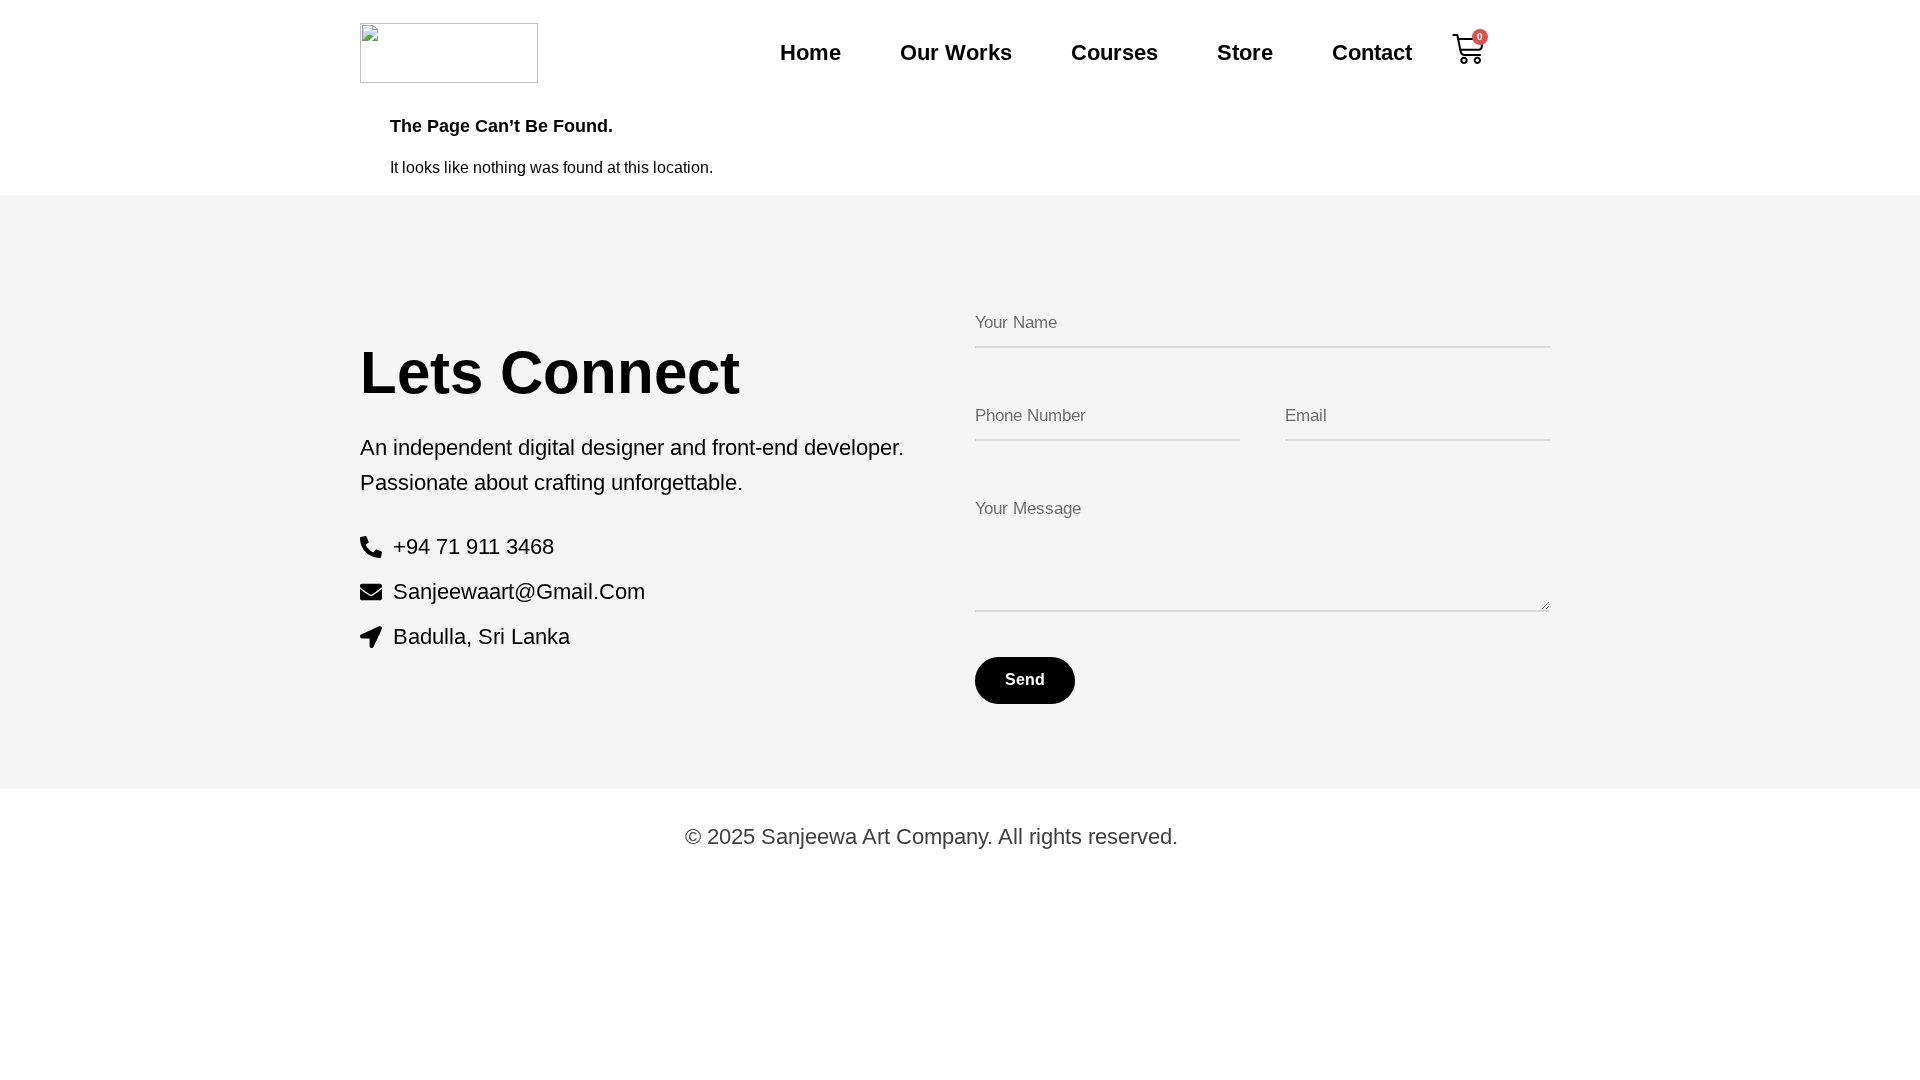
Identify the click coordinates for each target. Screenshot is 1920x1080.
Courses (1114, 52)
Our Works (956, 52)
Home (810, 52)
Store (1245, 52)
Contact (1372, 52)
